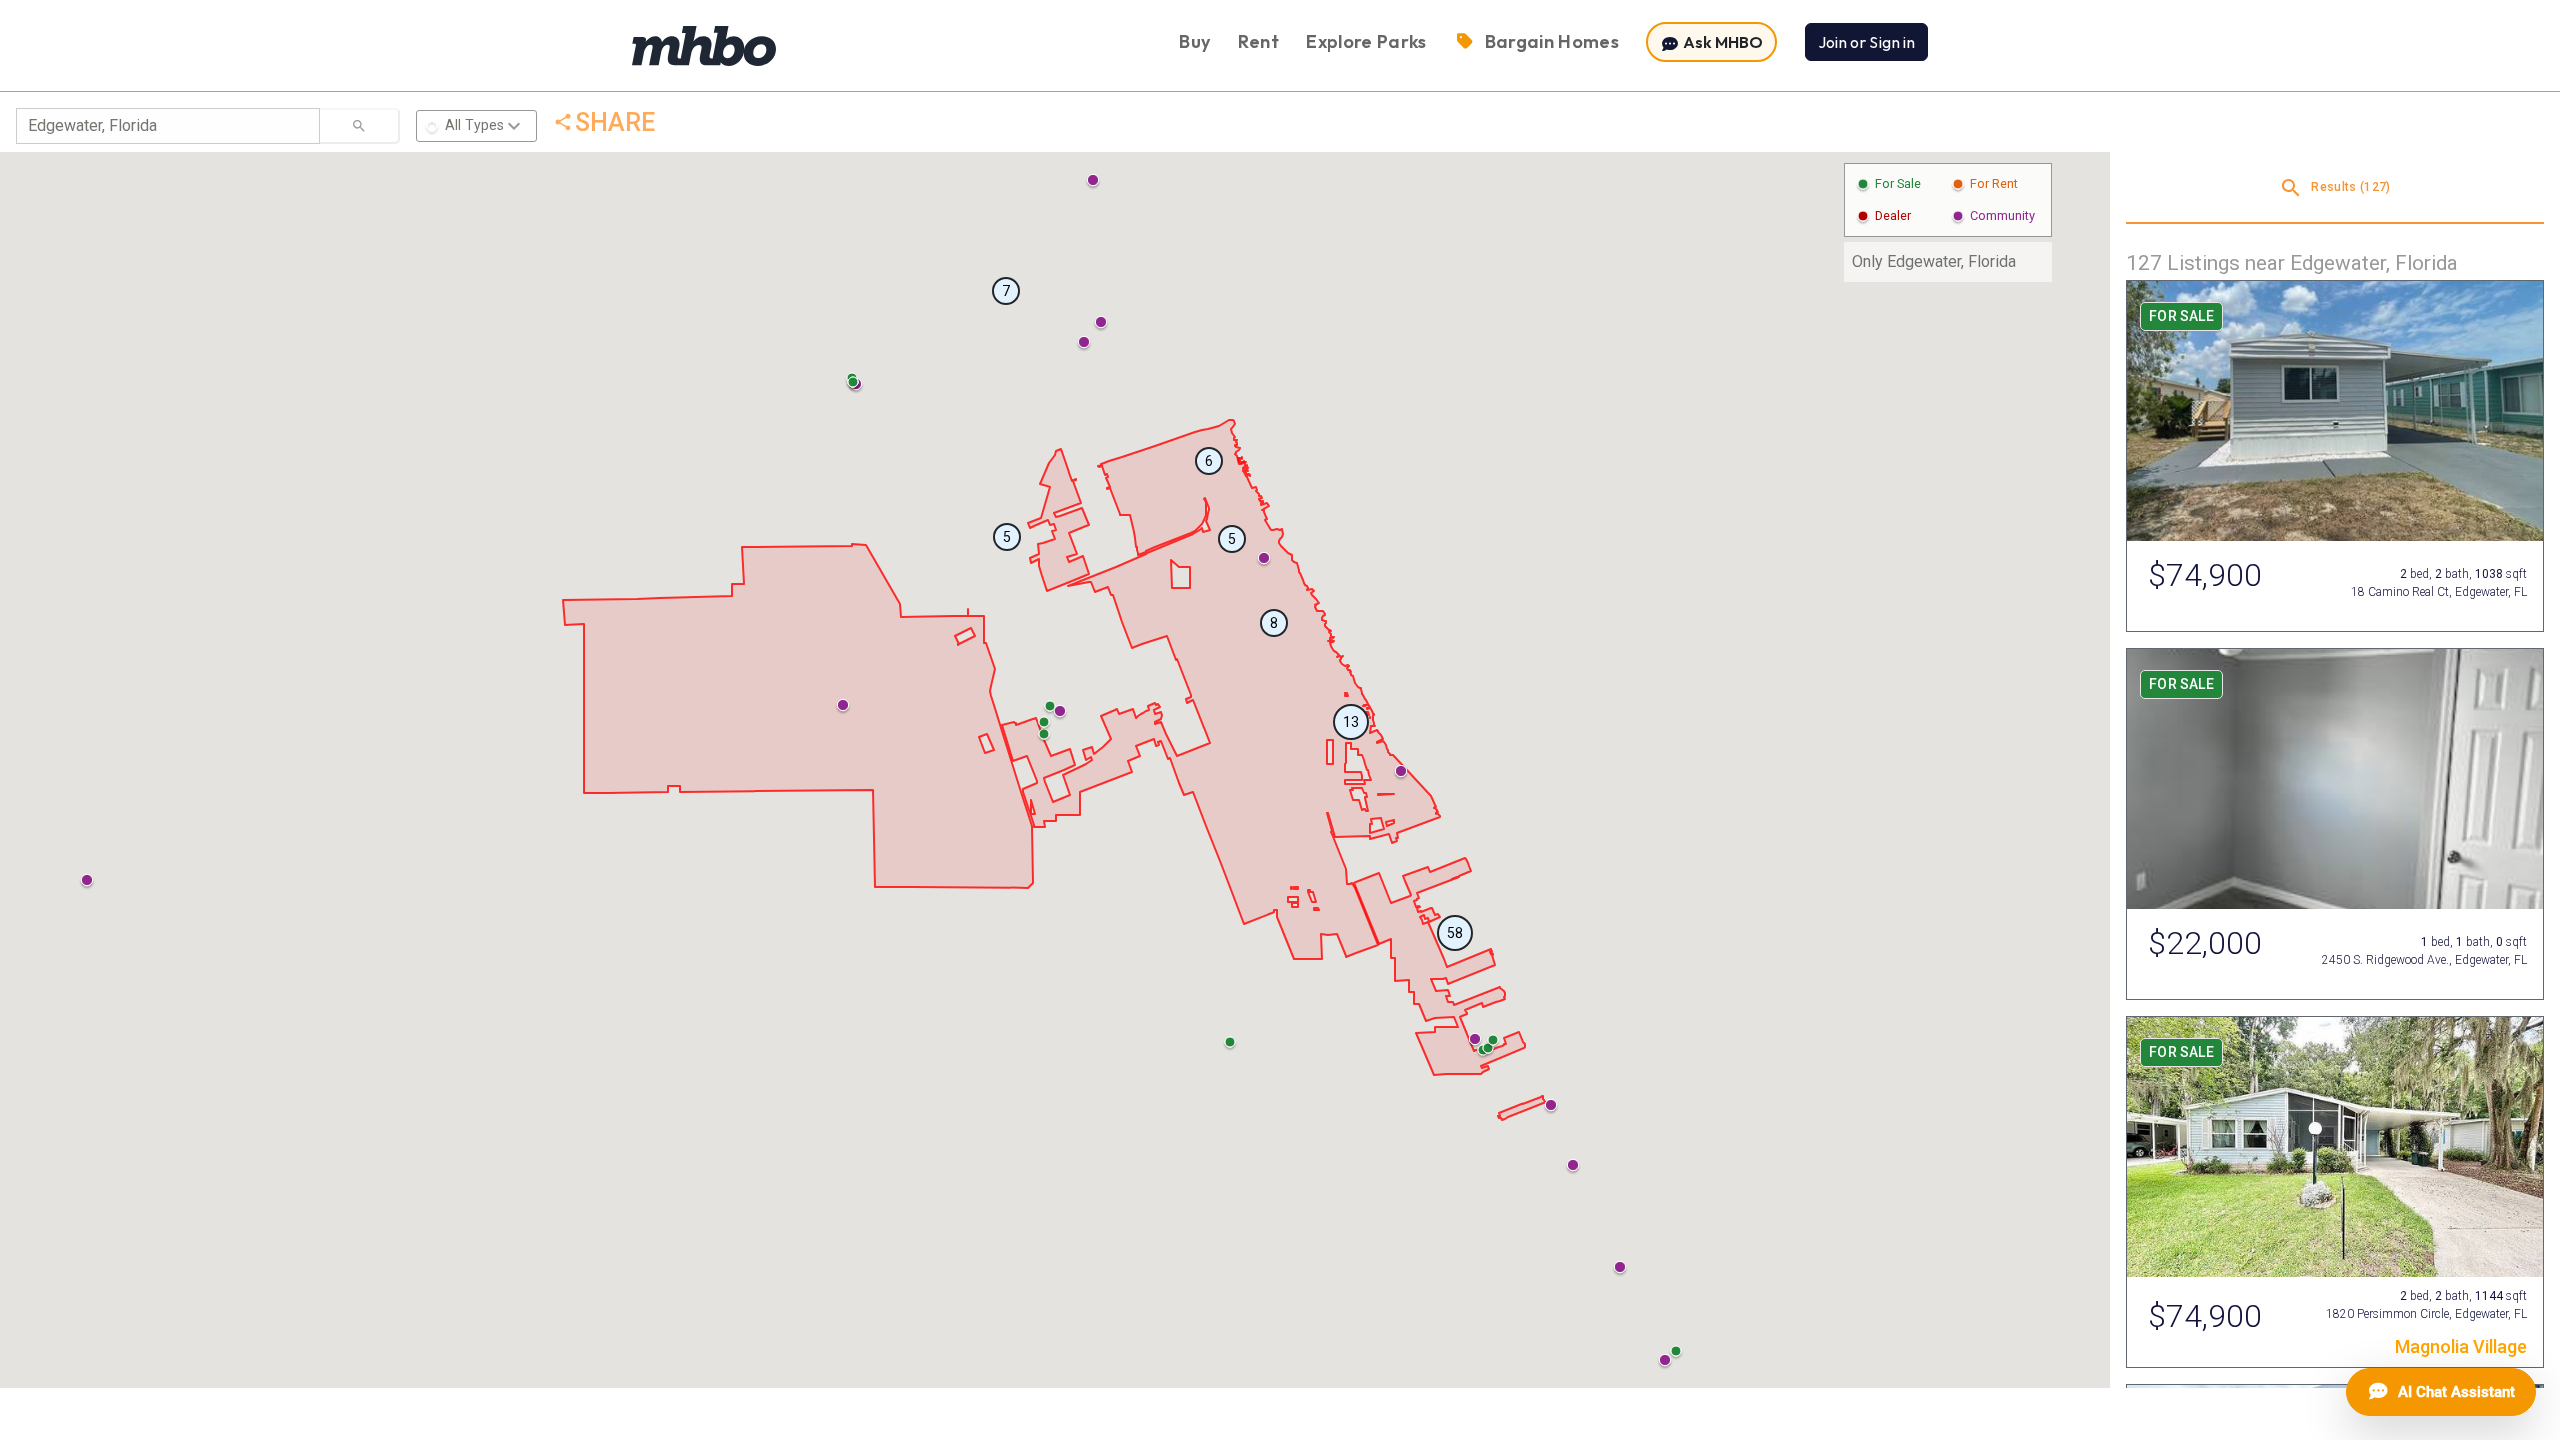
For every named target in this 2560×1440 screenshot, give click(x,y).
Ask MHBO (1721, 42)
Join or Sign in (1866, 42)
